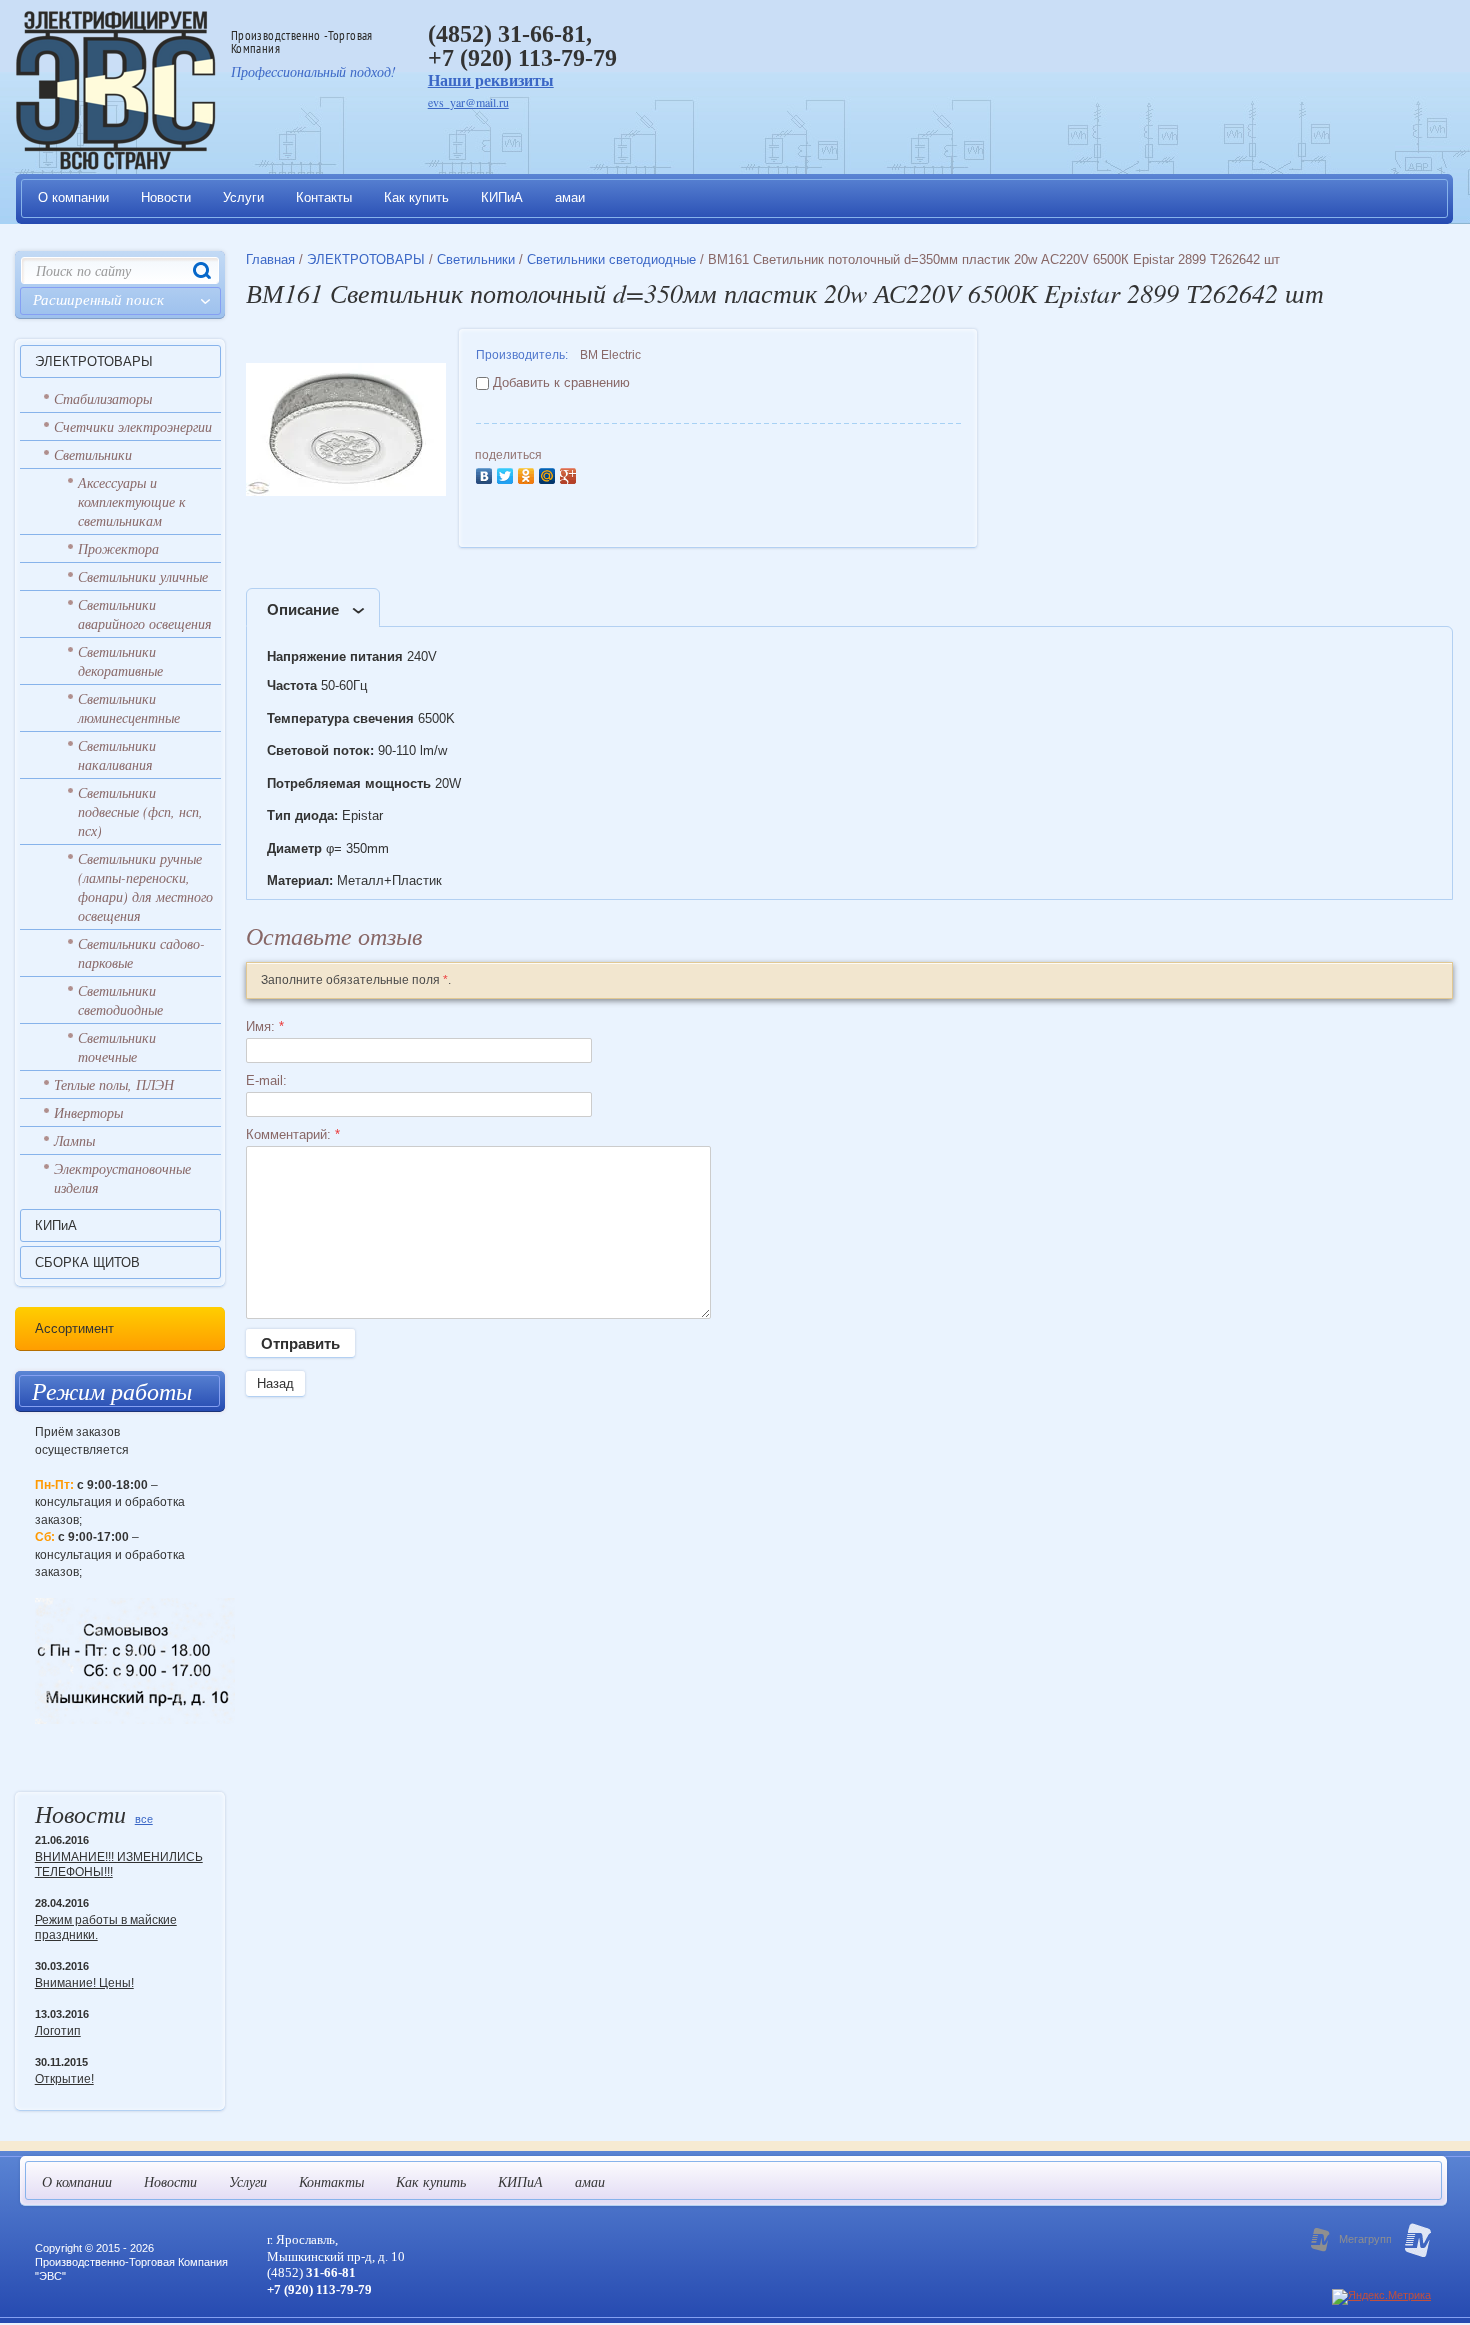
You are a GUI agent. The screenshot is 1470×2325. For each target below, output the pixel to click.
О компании (73, 197)
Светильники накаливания (117, 755)
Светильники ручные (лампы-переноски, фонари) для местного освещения (145, 887)
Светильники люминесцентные (129, 708)
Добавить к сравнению (559, 382)
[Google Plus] (570, 473)
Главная (270, 259)
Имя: (265, 1026)
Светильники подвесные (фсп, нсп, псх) (140, 811)
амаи (570, 197)
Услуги (243, 197)
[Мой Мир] (549, 473)
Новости (166, 197)
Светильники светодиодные (120, 1000)
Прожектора (118, 548)
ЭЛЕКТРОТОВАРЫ (94, 361)
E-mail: (266, 1080)
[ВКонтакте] (486, 473)
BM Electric (610, 355)
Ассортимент (74, 1328)
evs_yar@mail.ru (468, 102)
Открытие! (64, 2079)
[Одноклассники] (528, 473)
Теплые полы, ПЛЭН (114, 1084)
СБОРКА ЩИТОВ (87, 1262)
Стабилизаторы (103, 398)
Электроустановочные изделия (122, 1178)
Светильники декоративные (120, 661)
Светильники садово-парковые (141, 953)
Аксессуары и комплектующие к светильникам (132, 501)
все (144, 1819)
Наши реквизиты (491, 80)
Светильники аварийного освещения (145, 614)
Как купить (416, 197)
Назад (275, 1383)
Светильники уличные (143, 576)
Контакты (324, 197)
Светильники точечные (117, 1047)
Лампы (74, 1140)
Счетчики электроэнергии (133, 426)
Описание (303, 609)
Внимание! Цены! (84, 1983)
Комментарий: (293, 1134)
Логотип (58, 2031)
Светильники (93, 454)
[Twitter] (507, 473)
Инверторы (88, 1112)
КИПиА (502, 197)
